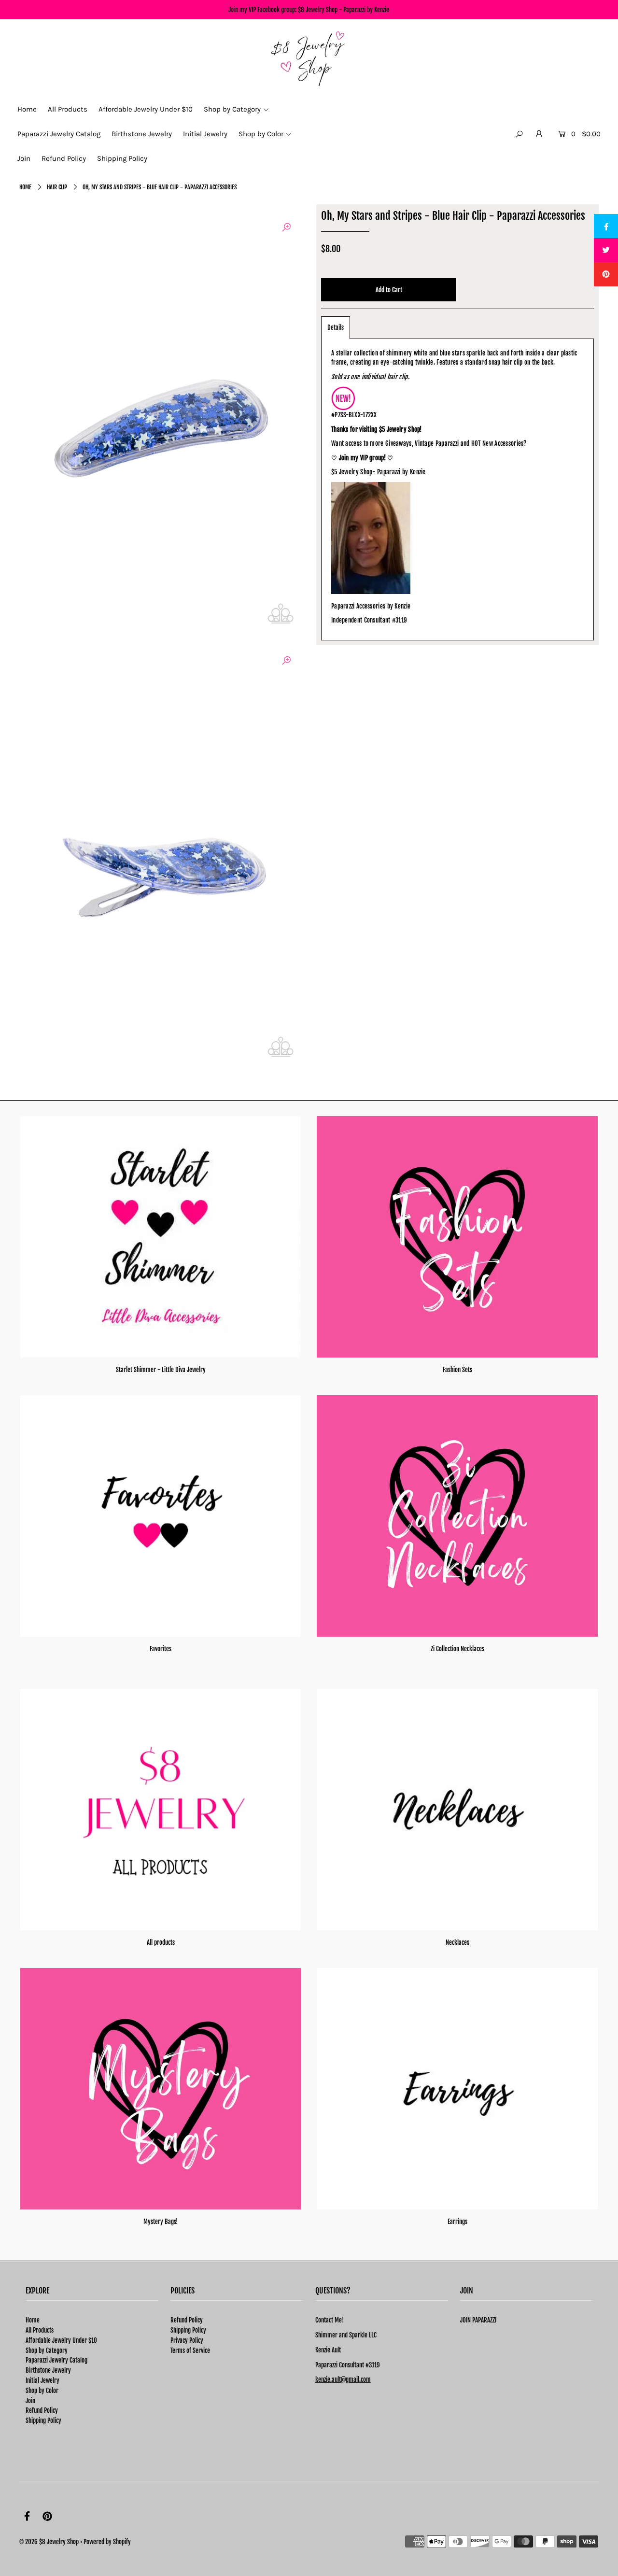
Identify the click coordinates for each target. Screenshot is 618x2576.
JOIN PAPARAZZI (478, 2320)
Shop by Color (42, 2391)
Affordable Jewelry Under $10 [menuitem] (146, 109)
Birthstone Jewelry (48, 2370)
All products (161, 1942)
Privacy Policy (187, 2340)
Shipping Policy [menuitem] (122, 158)
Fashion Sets (457, 1370)
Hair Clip (57, 187)
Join (30, 2401)
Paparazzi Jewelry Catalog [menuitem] (59, 134)
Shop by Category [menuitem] (232, 109)
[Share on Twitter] (606, 250)
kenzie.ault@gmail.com (343, 2379)
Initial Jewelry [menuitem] (205, 134)
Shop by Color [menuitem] (261, 134)
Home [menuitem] (27, 109)
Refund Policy (42, 2410)
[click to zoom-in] (286, 227)
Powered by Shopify (107, 2542)
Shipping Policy (43, 2420)
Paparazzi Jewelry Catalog (56, 2360)
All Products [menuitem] (68, 109)
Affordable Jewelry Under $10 (61, 2340)
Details (336, 327)
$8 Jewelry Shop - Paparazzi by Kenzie (344, 10)
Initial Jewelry (42, 2380)
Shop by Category (47, 2350)
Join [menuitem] (24, 158)
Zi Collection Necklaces (457, 1649)
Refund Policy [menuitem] (64, 158)
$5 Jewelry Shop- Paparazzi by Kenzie (379, 472)
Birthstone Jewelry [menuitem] (142, 134)
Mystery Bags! (161, 2222)
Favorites (161, 1649)
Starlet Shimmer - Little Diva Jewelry (161, 1370)
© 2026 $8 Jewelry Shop (49, 2542)
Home (25, 187)
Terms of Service (190, 2350)
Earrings (457, 2222)
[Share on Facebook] (606, 226)
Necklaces (457, 1942)
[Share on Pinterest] (606, 274)
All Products (40, 2330)
